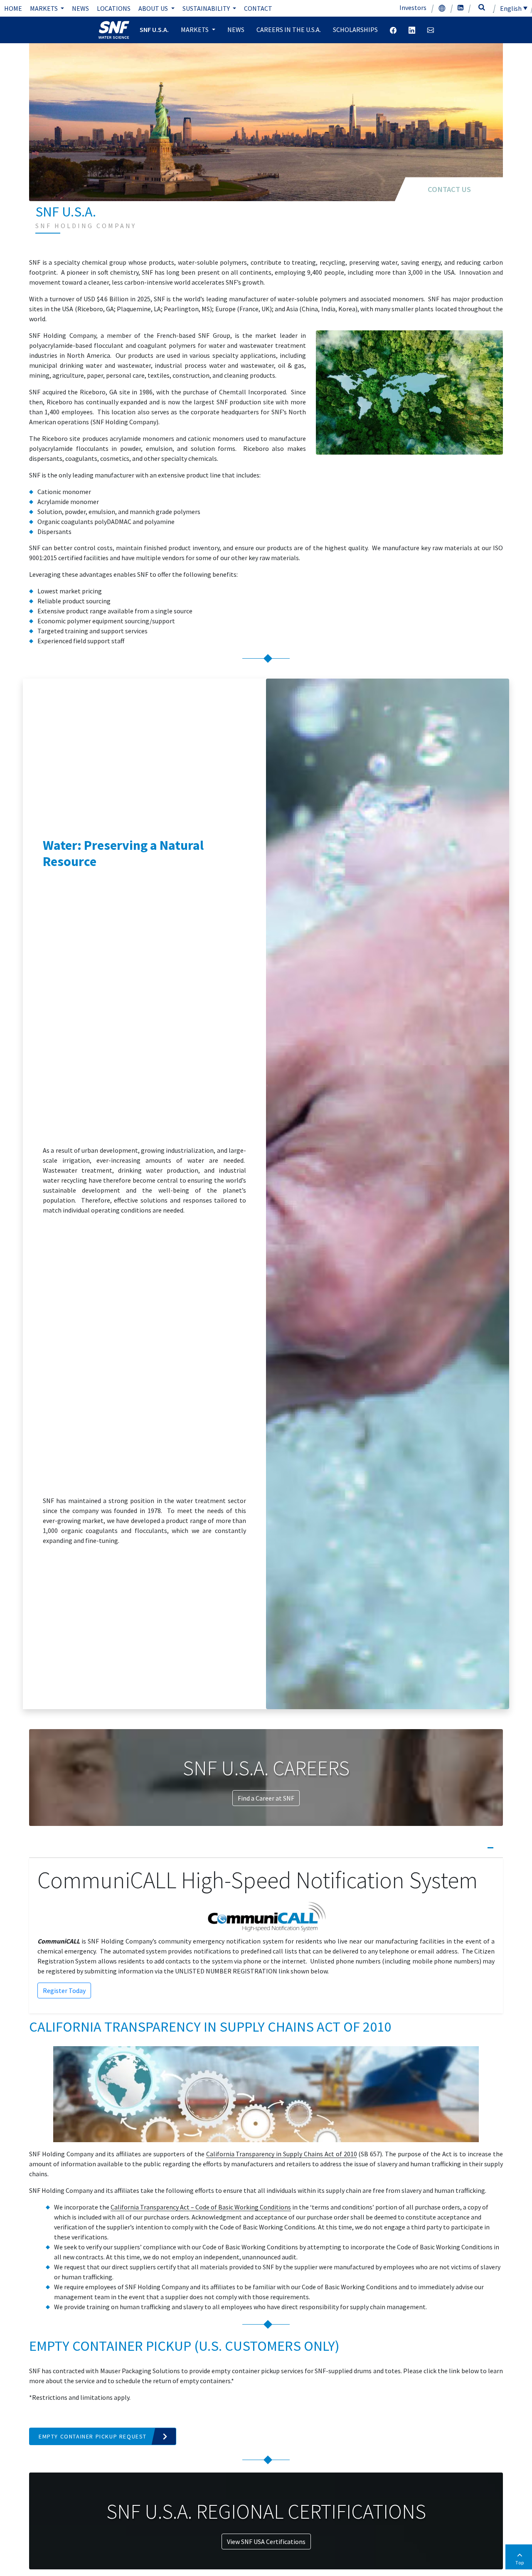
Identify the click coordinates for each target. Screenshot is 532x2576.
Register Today (64, 1990)
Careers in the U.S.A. (289, 30)
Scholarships (355, 30)
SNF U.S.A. (154, 30)
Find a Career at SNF (266, 1798)
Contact (258, 8)
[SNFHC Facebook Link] (393, 30)
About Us (154, 8)
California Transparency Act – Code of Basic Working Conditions (201, 2207)
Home (13, 8)
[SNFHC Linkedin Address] (412, 30)
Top (520, 2562)
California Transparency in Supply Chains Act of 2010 (282, 2154)
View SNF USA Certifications (266, 2542)
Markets (44, 8)
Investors (413, 7)
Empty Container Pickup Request (93, 2436)
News (80, 8)
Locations (114, 8)
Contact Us (449, 189)
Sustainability (207, 8)
